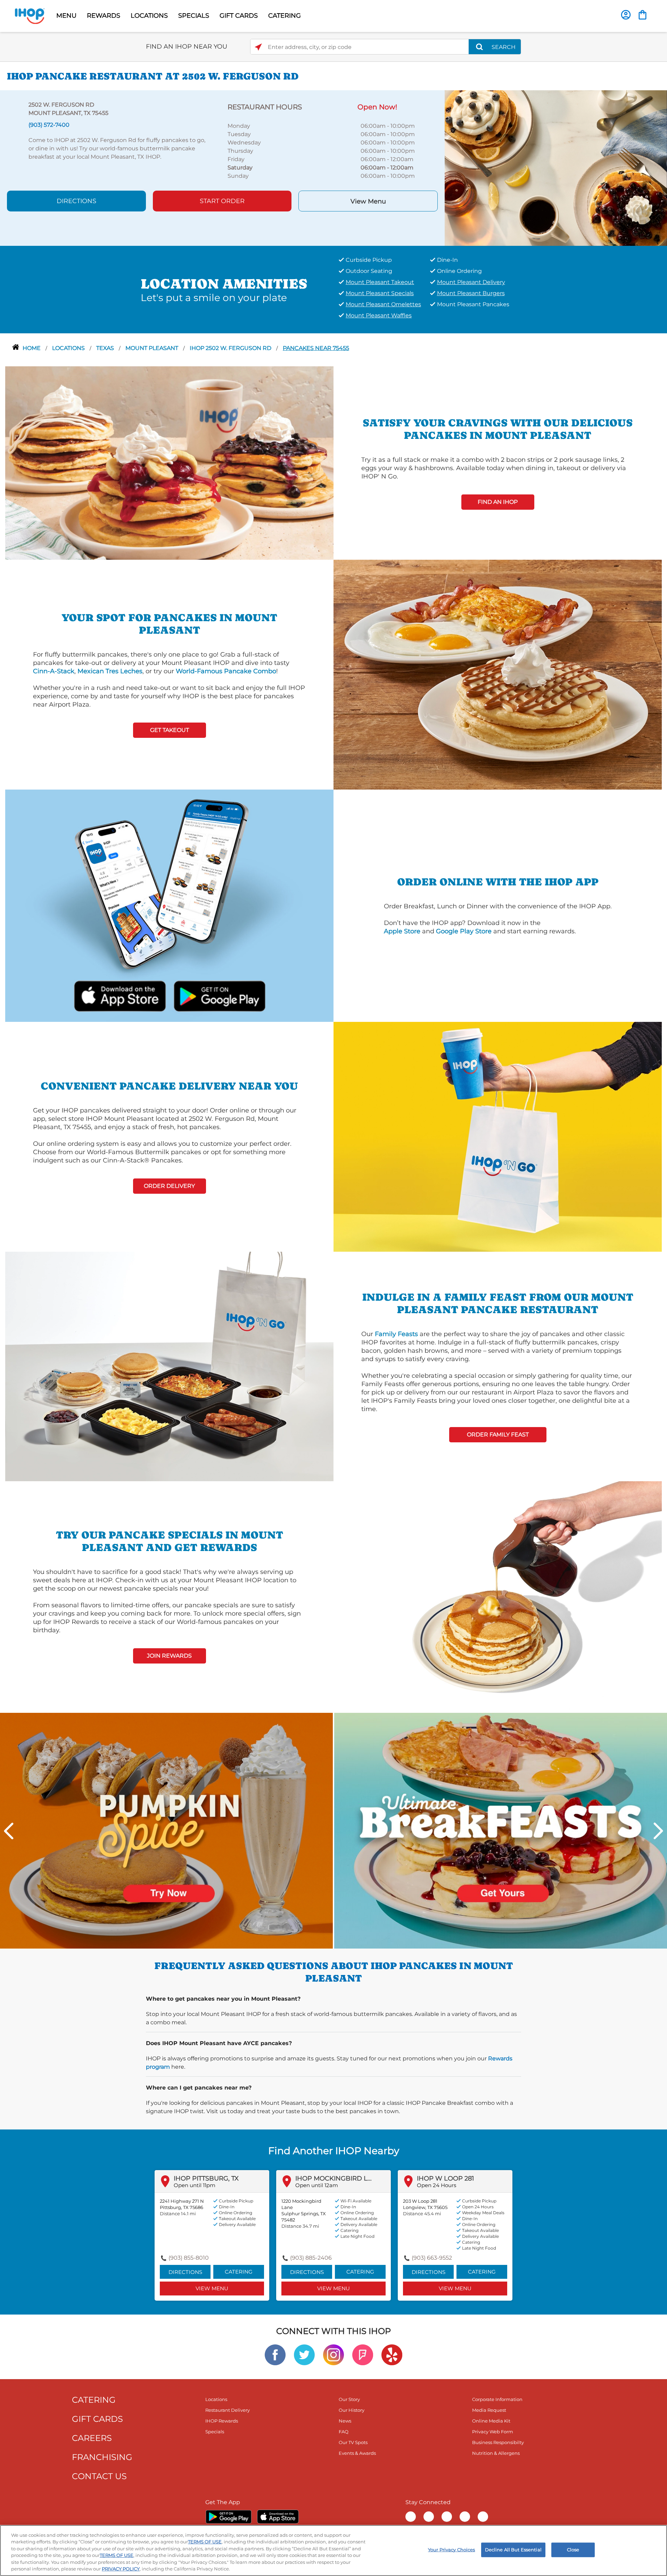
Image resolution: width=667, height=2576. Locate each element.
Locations (69, 348)
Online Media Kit (491, 2421)
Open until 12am (317, 2185)
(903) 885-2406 (311, 2258)
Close (573, 2550)
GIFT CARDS (239, 16)
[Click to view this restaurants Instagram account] (333, 2354)
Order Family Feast (498, 1435)
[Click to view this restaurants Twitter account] (304, 2354)
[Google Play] (228, 2517)
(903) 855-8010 (189, 2258)
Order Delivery (169, 1186)
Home (32, 348)
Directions (76, 201)
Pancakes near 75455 (316, 348)
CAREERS (92, 2438)
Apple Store (402, 931)
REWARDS (104, 16)
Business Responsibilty (498, 2442)
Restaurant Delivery (228, 2410)
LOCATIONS (149, 16)
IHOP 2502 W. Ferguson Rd (231, 348)
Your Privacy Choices (452, 2550)
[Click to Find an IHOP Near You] (258, 47)
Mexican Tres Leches (110, 671)
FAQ (344, 2432)
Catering (239, 2272)
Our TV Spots (353, 2442)
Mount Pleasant (153, 348)
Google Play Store (464, 931)
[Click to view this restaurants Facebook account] (275, 2354)
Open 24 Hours (437, 2185)
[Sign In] (626, 15)
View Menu (368, 201)
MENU (66, 16)
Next (658, 1831)
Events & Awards (357, 2453)
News (345, 2421)
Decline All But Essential (513, 2550)
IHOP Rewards (222, 2421)
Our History (352, 2410)
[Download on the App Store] (120, 995)
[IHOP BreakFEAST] (501, 1830)
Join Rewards (169, 1656)
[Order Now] (643, 15)
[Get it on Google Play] (219, 995)
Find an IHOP (498, 502)
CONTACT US (99, 2476)
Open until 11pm (195, 2185)
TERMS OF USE (205, 2542)
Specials (215, 2432)
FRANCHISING (102, 2457)
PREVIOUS (9, 1831)
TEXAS (106, 348)
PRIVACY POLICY (121, 2569)
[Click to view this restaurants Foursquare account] (363, 2354)
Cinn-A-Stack (54, 671)
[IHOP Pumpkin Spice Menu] (166, 1830)
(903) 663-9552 (432, 2258)
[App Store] (278, 2517)
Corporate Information (497, 2399)
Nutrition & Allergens (496, 2453)
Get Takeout (170, 730)
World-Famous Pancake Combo (226, 671)
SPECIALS (194, 16)
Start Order (222, 201)
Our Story (349, 2399)
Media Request (489, 2410)
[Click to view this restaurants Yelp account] (392, 2354)
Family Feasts (396, 1334)
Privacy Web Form (493, 2432)
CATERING (285, 16)
